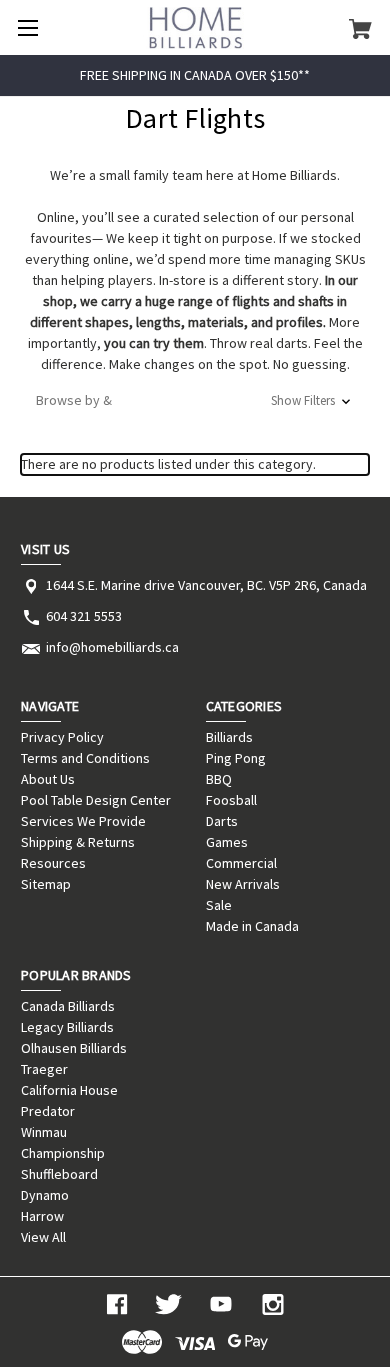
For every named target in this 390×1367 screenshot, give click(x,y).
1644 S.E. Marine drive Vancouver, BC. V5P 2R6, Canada (206, 585)
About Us (48, 779)
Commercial (241, 863)
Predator (48, 1111)
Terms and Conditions (85, 758)
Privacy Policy (62, 737)
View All (43, 1237)
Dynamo (45, 1195)
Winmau (44, 1132)
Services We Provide (83, 821)
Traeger (44, 1069)
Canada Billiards (68, 1006)
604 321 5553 (84, 616)
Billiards (229, 737)
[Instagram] (273, 1304)
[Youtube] (221, 1304)
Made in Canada (252, 926)
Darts (222, 821)
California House (69, 1090)
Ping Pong (236, 758)
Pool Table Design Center (96, 800)
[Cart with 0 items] (360, 28)
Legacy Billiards (67, 1027)
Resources (53, 863)
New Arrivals (243, 884)
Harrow (42, 1216)
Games (227, 842)
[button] (195, 400)
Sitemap (46, 884)
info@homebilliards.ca (112, 647)
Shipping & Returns (78, 842)
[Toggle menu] (27, 27)
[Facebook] (117, 1304)
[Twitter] (169, 1304)
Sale (219, 905)
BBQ (219, 779)
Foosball (231, 800)
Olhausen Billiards (74, 1048)
